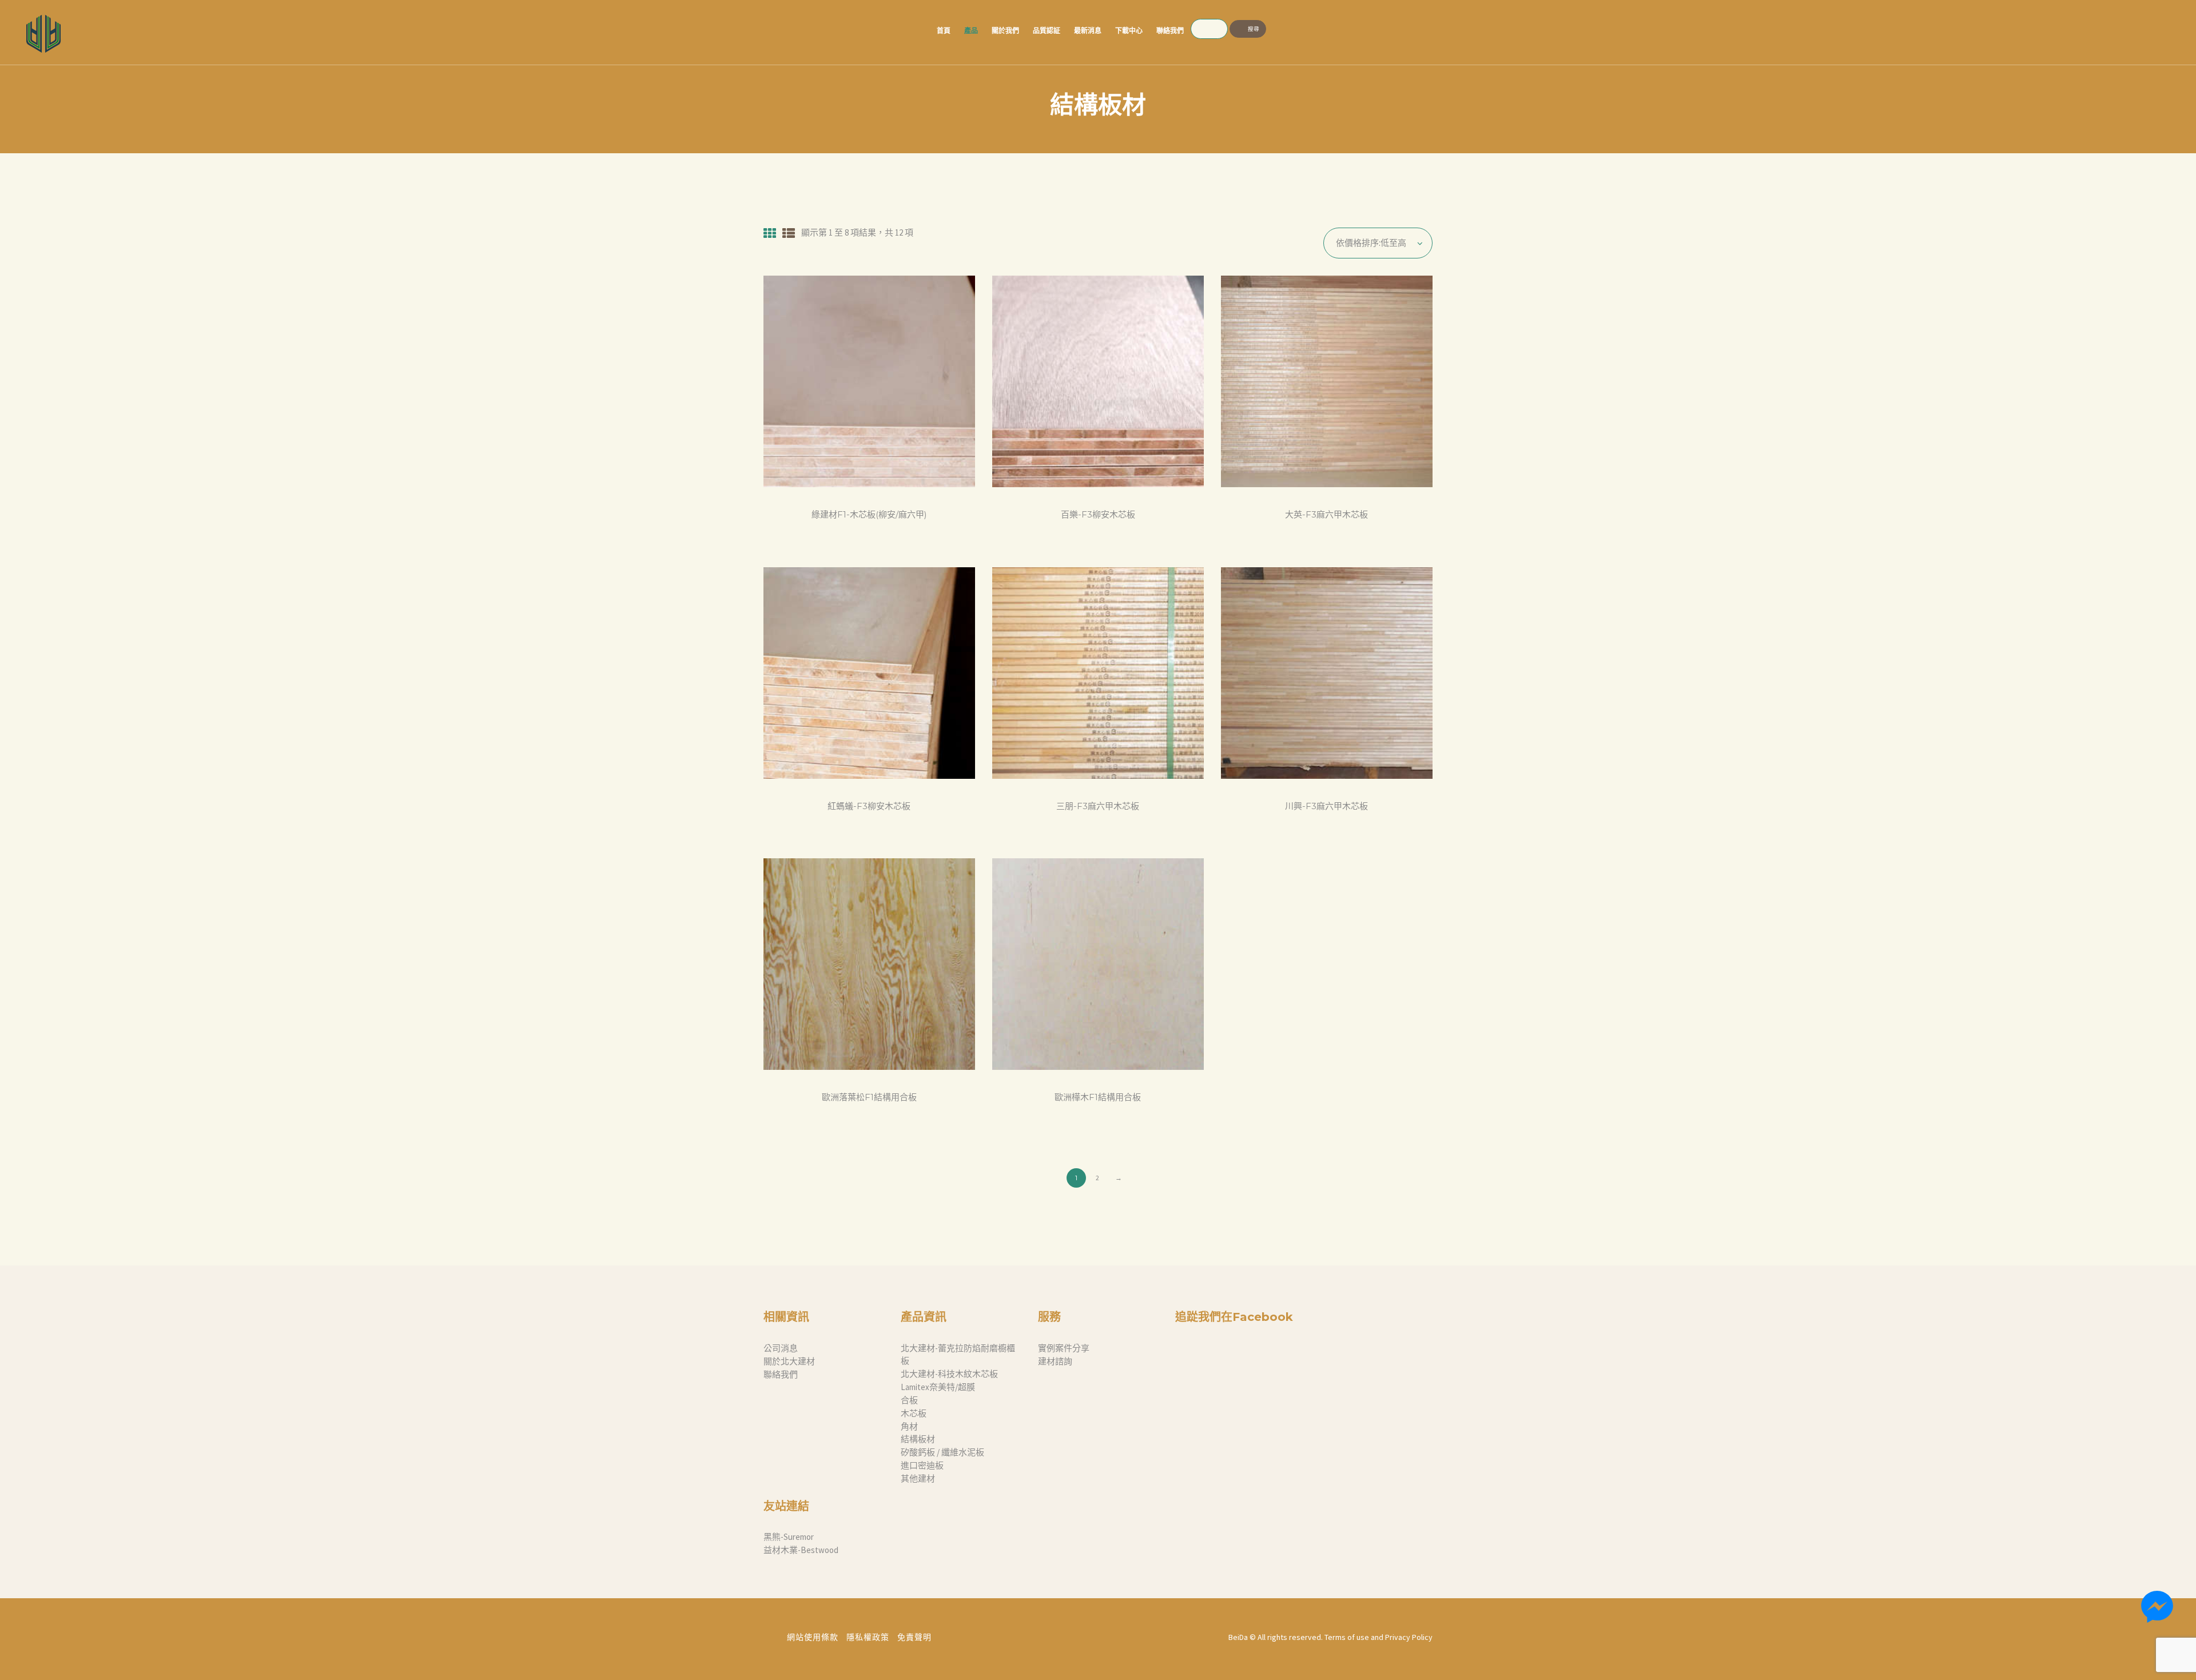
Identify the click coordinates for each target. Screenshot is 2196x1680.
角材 (909, 1426)
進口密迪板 (922, 1465)
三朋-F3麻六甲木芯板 (1098, 806)
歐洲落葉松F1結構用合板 (869, 1097)
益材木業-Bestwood (801, 1550)
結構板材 (918, 1439)
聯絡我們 (781, 1374)
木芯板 (914, 1413)
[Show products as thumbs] (770, 233)
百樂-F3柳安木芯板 (1098, 515)
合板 (909, 1400)
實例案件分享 (1064, 1348)
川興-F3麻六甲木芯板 (1326, 806)
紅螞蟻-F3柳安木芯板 (869, 806)
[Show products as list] (789, 233)
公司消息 (781, 1348)
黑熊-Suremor (789, 1537)
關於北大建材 (789, 1361)
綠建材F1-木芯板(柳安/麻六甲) (869, 515)
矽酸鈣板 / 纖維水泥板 (942, 1452)
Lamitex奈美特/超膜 (938, 1387)
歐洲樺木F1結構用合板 (1098, 1097)
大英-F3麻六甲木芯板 (1326, 515)
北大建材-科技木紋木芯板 (949, 1374)
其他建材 (918, 1478)
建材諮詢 (1055, 1361)
